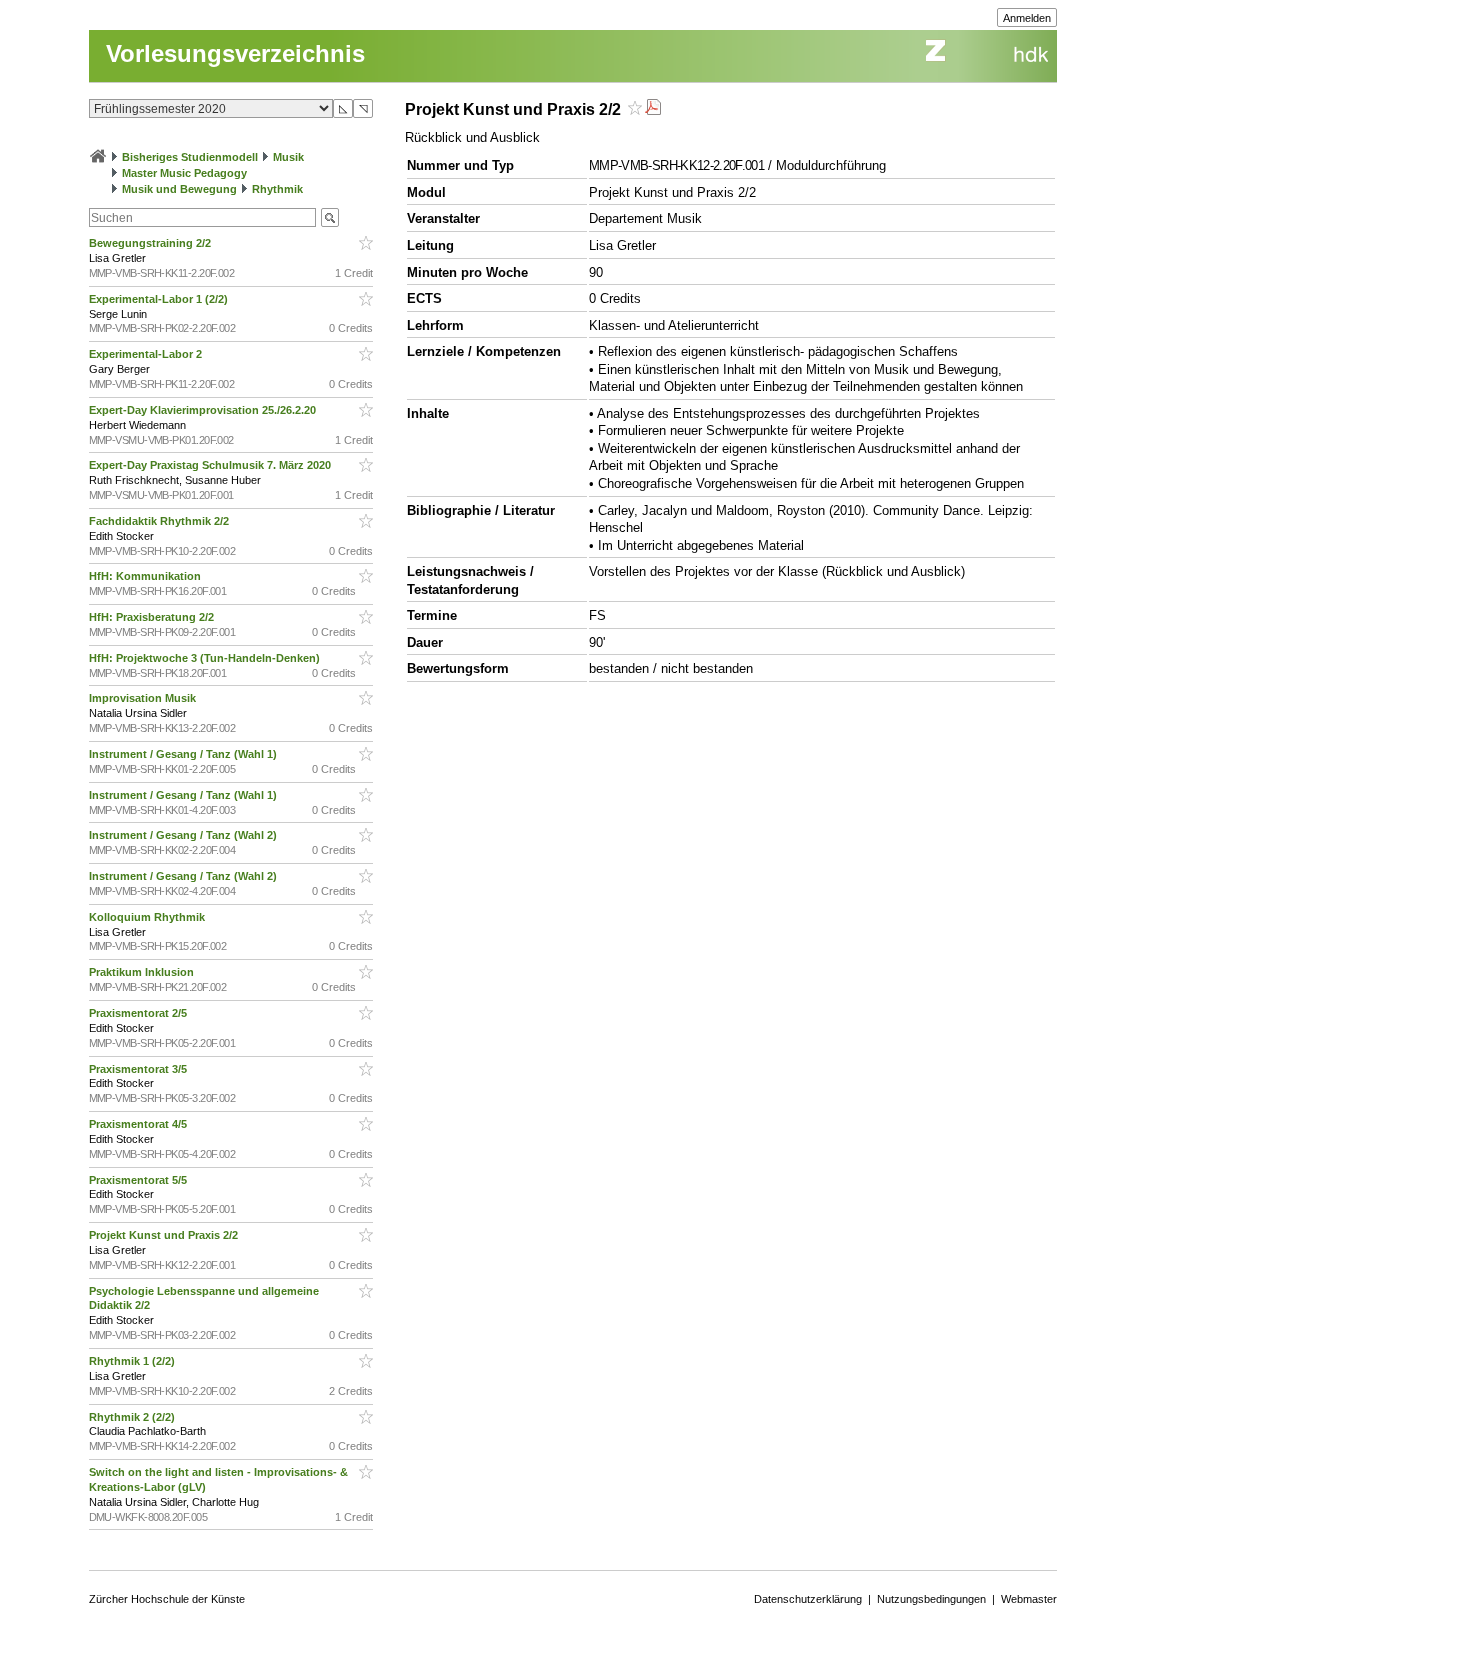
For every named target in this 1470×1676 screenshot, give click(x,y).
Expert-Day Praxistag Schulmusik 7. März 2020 (211, 465)
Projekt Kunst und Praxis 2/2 (165, 1235)
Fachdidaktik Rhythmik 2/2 (160, 521)
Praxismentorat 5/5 (139, 1180)
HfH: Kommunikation (146, 576)
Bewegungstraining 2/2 (151, 243)
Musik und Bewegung (179, 189)
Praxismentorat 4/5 (139, 1124)
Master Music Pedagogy (184, 173)
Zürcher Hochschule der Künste (167, 1599)
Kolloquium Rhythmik (148, 917)
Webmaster (1029, 1599)
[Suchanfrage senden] (330, 217)
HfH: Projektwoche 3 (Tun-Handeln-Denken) (206, 658)
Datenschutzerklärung (808, 1599)
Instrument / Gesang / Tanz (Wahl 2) (184, 835)
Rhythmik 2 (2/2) (133, 1417)
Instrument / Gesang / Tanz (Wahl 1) (184, 754)
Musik (288, 157)
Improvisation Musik (144, 698)
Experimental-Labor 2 (147, 354)
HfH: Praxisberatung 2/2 (153, 617)
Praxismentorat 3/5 (139, 1069)
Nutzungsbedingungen (931, 1599)
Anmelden (1027, 18)
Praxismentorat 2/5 (139, 1013)
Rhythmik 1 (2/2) (133, 1361)
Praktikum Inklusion (143, 972)
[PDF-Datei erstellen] (653, 109)
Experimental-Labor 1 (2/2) (160, 299)
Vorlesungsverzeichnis (235, 53)
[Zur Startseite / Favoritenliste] (98, 157)
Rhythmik (277, 189)
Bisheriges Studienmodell (190, 157)
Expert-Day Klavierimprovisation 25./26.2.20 (204, 410)
